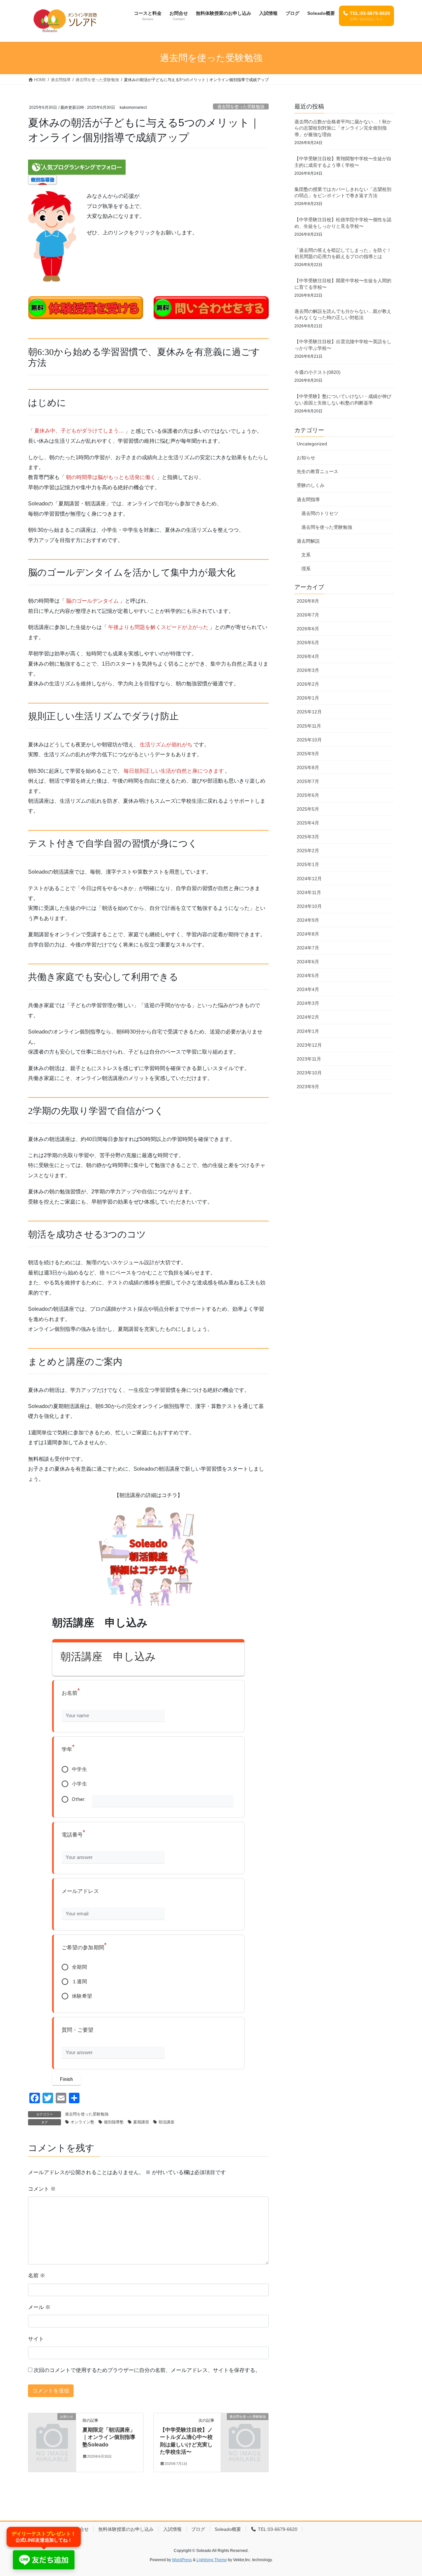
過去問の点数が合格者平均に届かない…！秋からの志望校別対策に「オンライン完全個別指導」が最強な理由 (343, 128)
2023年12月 (309, 1045)
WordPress (182, 2560)
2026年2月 (308, 684)
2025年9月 (308, 754)
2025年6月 (308, 795)
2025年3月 (308, 837)
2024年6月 (308, 962)
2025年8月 (308, 767)
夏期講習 (141, 2122)
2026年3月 (308, 670)
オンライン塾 (82, 2122)
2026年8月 (308, 601)
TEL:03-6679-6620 (277, 2529)
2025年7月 (308, 781)
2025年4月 (308, 823)
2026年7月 (308, 615)
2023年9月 (308, 1087)
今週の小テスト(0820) (317, 372)
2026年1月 (308, 698)
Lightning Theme (212, 2560)
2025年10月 (309, 740)
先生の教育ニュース (317, 471)
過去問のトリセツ (320, 513)
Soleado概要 (228, 2529)
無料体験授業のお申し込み (126, 2529)
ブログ (198, 2529)
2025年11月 (309, 726)
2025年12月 (309, 712)
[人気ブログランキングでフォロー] (77, 167)
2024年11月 (309, 892)
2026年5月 (308, 643)
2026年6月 (308, 629)
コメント (42, 2189)
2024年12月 (309, 879)
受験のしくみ (311, 485)
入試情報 (172, 2529)
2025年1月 (308, 864)
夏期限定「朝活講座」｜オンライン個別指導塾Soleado (109, 2437)
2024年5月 (308, 975)
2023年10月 (309, 1073)
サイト (36, 2339)
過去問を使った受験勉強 (241, 107)
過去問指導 (308, 499)
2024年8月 (308, 934)
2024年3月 (308, 1003)
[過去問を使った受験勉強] (245, 2427)
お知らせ (306, 458)
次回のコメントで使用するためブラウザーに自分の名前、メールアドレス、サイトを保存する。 (147, 2370)
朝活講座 (166, 2122)
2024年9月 (308, 920)
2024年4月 (308, 989)
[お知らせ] (52, 2427)
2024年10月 (309, 906)
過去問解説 (308, 541)
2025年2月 (308, 851)
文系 (306, 555)
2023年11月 (309, 1059)
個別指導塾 (114, 2122)
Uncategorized (312, 444)
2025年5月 (308, 809)
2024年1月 (308, 1031)
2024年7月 (308, 948)
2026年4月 (308, 656)
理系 (306, 569)
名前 (37, 2276)
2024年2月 (308, 1017)
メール (39, 2307)
